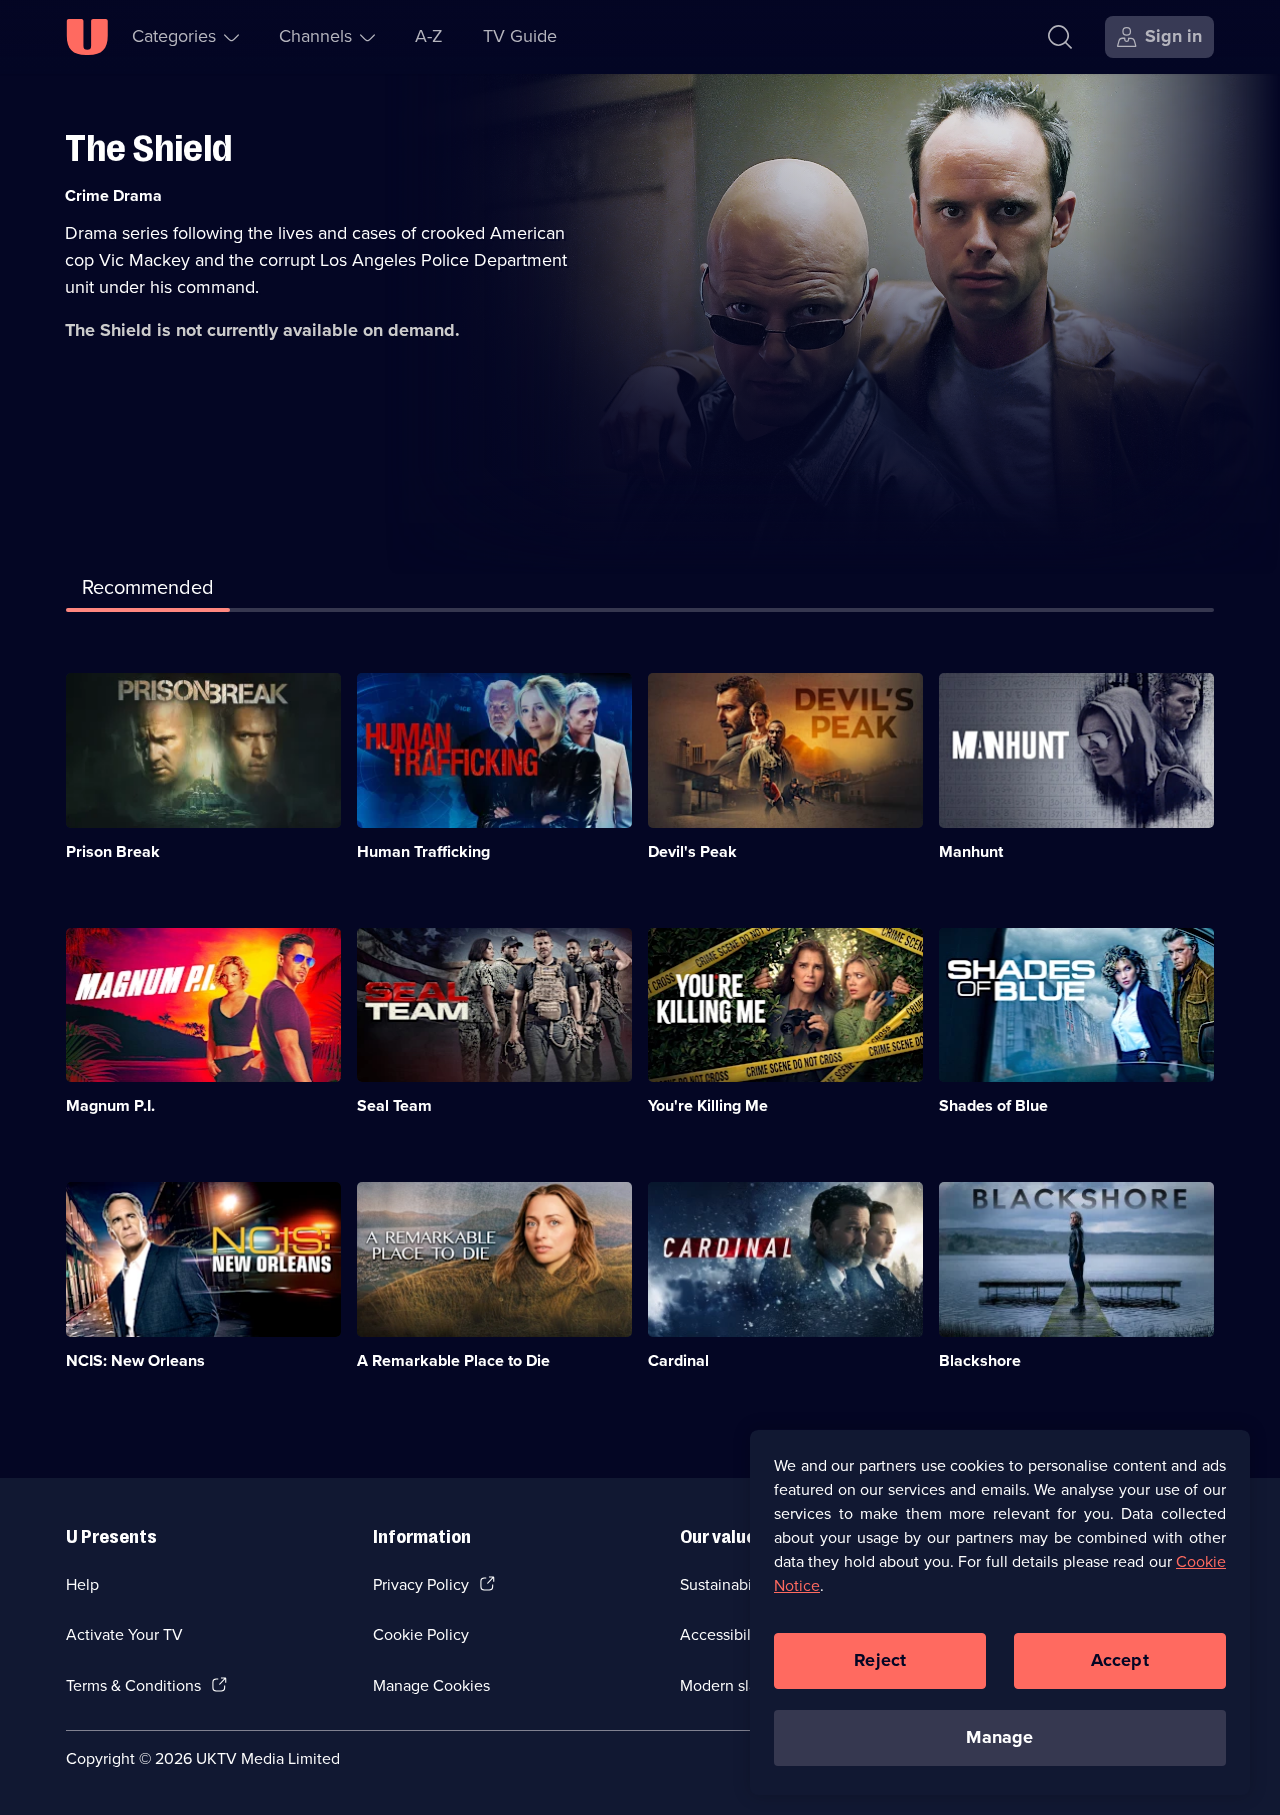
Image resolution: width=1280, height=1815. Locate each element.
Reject (880, 1660)
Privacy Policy (421, 1584)
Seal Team (394, 1105)
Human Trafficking (423, 851)
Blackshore (980, 1360)
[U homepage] (87, 37)
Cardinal (678, 1360)
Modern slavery (733, 1685)
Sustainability (726, 1584)
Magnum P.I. (110, 1105)
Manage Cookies (431, 1685)
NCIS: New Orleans (135, 1360)
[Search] (1060, 37)
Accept (1120, 1660)
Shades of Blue (993, 1105)
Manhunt (971, 851)
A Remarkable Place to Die (453, 1360)
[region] (1000, 1612)
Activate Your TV (124, 1634)
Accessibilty (722, 1634)
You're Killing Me (708, 1105)
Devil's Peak (692, 851)
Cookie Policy (421, 1634)
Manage (999, 1737)
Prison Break (113, 851)
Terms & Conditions (133, 1685)
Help (82, 1584)
